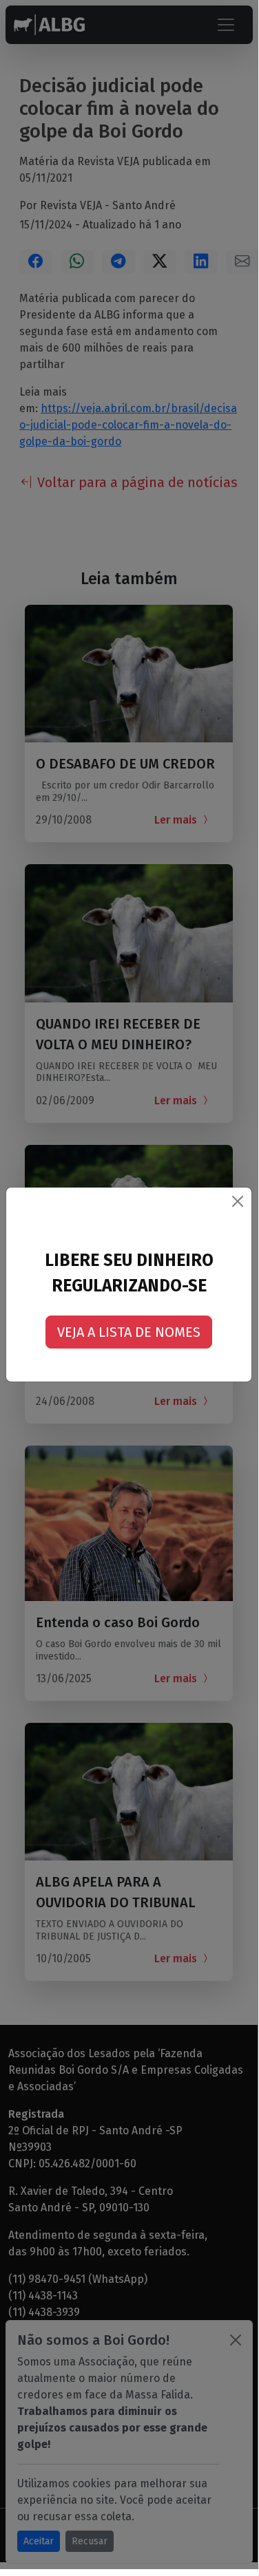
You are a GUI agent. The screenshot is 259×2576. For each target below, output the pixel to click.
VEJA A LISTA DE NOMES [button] (129, 1332)
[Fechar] (238, 1201)
